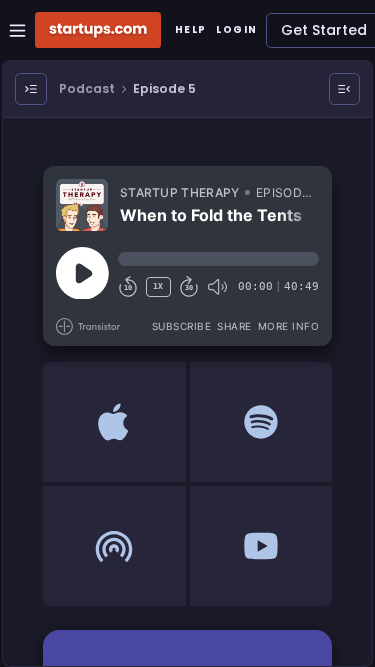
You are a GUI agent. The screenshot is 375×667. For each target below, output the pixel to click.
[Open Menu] (31, 89)
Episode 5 (164, 88)
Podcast (87, 88)
